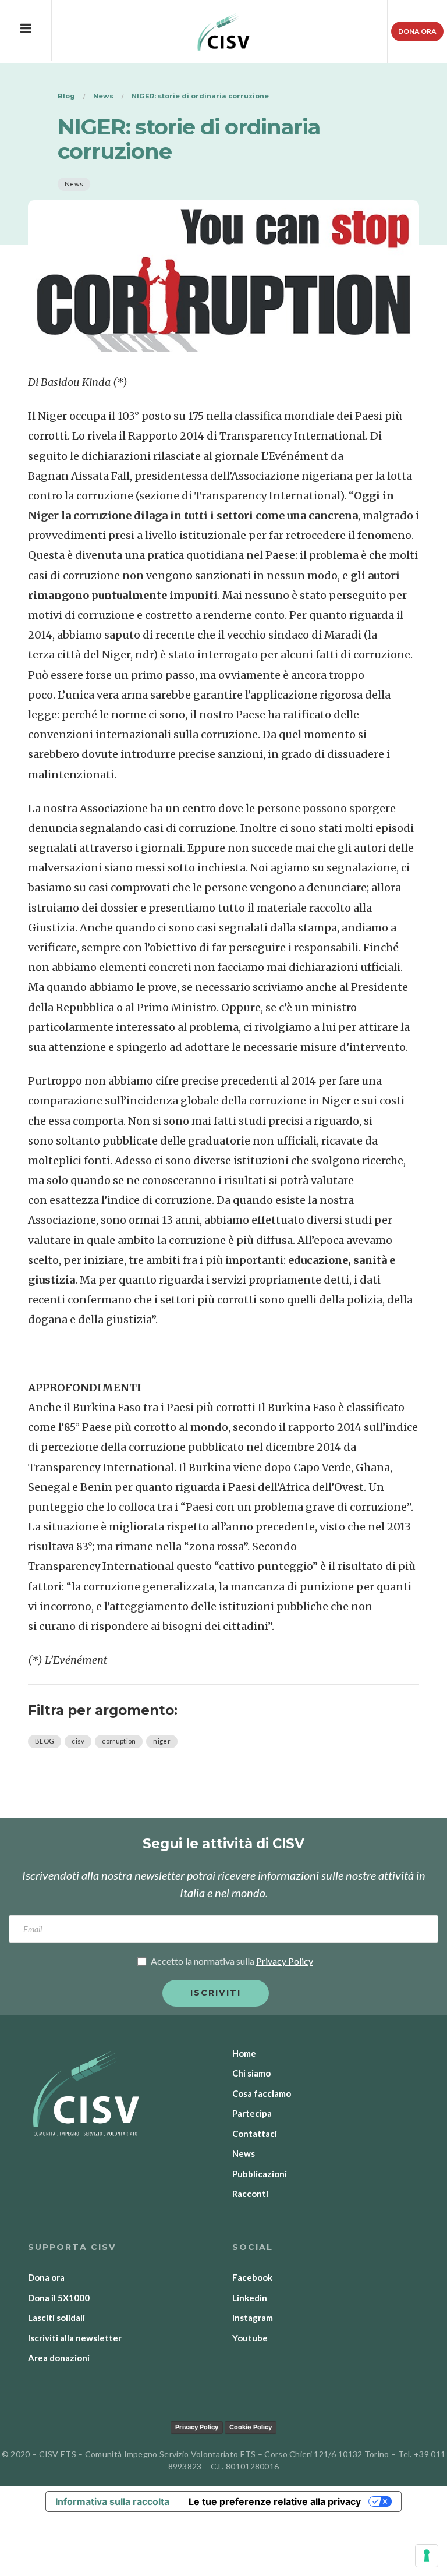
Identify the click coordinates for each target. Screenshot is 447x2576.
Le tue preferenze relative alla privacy (275, 2501)
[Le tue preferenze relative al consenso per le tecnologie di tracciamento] (427, 2556)
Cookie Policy (251, 2427)
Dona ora (417, 31)
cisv (78, 1741)
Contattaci (255, 2134)
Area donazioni (59, 2358)
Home (244, 2053)
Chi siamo (251, 2073)
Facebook (252, 2277)
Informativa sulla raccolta (112, 2501)
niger (162, 1741)
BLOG (45, 1741)
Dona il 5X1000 (59, 2298)
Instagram (253, 2318)
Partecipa (252, 2113)
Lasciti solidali (56, 2318)
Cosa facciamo (262, 2093)
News (74, 184)
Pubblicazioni (260, 2174)
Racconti (250, 2194)
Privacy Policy (197, 2427)
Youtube (250, 2338)
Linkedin (250, 2298)
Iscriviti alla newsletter (75, 2338)
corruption (119, 1741)
